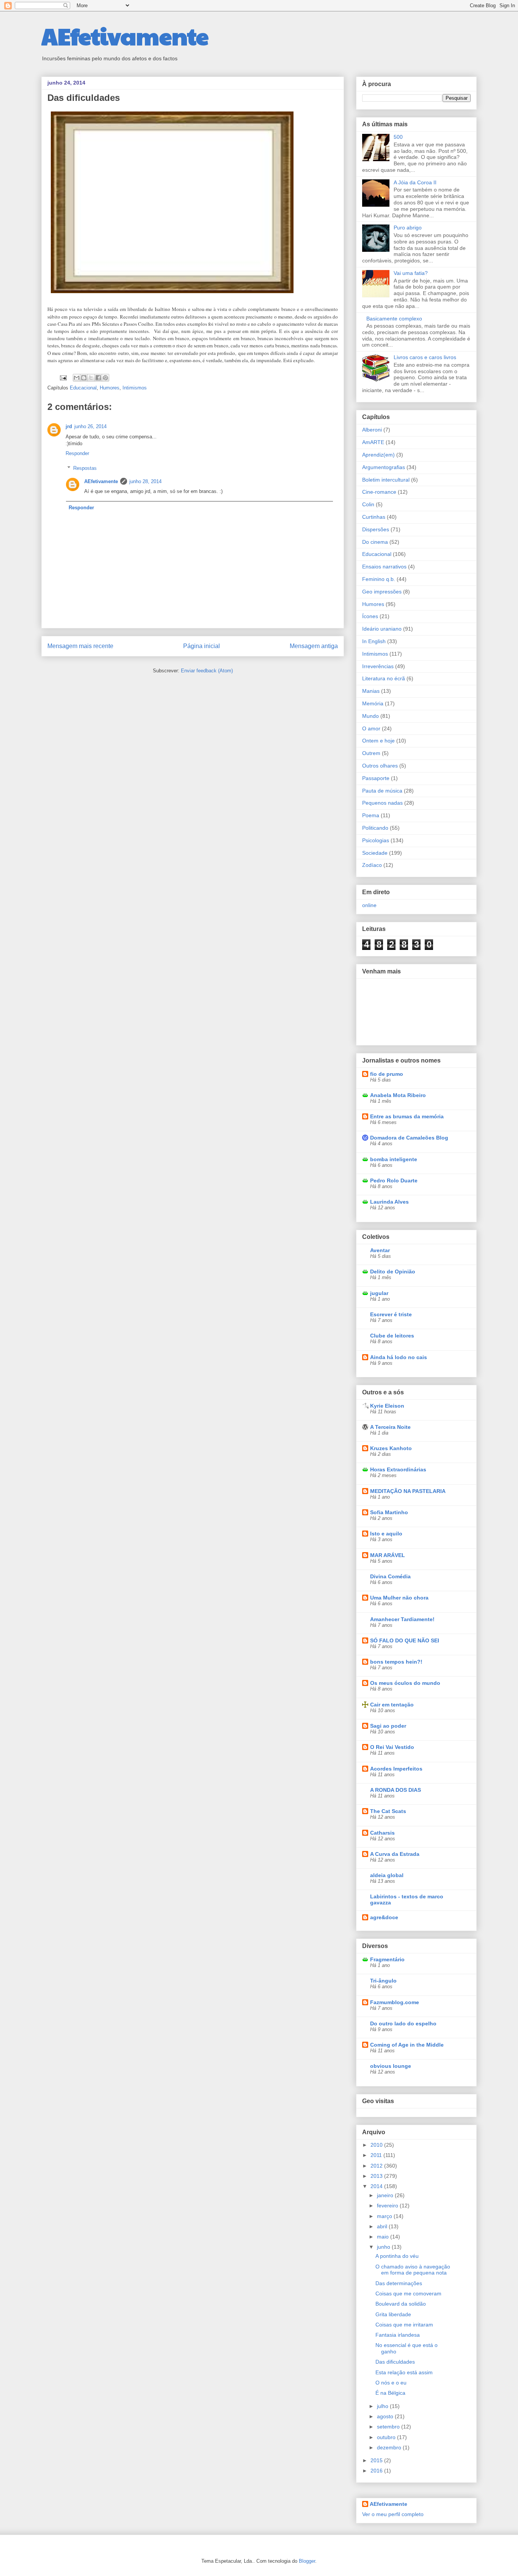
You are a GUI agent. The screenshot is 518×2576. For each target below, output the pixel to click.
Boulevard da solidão (401, 2304)
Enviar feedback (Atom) (207, 671)
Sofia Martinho (389, 1512)
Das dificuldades (395, 2362)
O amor (371, 728)
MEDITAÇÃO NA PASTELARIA (408, 1491)
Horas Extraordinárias (398, 1469)
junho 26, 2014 (90, 426)
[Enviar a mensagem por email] (77, 378)
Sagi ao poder (388, 1726)
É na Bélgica (390, 2393)
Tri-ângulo (383, 1981)
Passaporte (376, 778)
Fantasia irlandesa (398, 2335)
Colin (368, 504)
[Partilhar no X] (91, 378)
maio (384, 2237)
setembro (389, 2427)
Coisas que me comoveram (408, 2293)
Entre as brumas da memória (407, 1116)
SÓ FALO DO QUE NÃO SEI (405, 1640)
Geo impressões (382, 592)
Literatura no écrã (384, 678)
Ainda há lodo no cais (399, 1357)
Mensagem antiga (314, 646)
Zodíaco (372, 865)
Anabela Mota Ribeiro (398, 1095)
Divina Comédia (390, 1576)
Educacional (83, 388)
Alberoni (372, 430)
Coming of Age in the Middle (407, 2045)
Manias (371, 691)
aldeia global (387, 1875)
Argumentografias (384, 467)
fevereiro (388, 2206)
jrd (69, 426)
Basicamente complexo (394, 319)
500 (398, 137)
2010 (377, 2145)
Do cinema (375, 542)
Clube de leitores (392, 1336)
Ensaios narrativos (384, 567)
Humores (110, 388)
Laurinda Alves (389, 1202)
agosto (386, 2416)
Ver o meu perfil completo (393, 2514)
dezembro (390, 2447)
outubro (387, 2437)
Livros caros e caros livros (425, 357)
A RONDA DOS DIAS (396, 1790)
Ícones (370, 616)
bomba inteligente (394, 1159)
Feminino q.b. (379, 579)
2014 (377, 2186)
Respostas (85, 468)
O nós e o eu (391, 2383)
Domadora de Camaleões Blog (409, 1138)
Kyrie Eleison (387, 1406)
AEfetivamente (125, 36)
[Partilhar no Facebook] (98, 378)
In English (374, 641)
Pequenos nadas (382, 803)
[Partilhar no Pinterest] (105, 378)
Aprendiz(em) (378, 455)
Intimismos (135, 388)
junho (384, 2247)
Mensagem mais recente (80, 646)
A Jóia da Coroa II (415, 182)
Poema (371, 815)
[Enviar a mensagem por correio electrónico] (63, 377)
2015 (377, 2460)
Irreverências (378, 666)
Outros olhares (380, 766)
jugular (379, 1293)
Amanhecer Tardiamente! (402, 1619)
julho (383, 2406)
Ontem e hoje (378, 741)
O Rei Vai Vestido (392, 1747)
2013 (377, 2176)
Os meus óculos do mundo (405, 1683)
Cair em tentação (392, 1705)
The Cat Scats (388, 1811)
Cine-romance (379, 492)
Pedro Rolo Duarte (394, 1180)
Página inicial (202, 646)
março (385, 2216)
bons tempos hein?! (396, 1662)
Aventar (380, 1250)
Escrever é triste (391, 1314)
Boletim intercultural (386, 480)
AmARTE (373, 442)
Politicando (375, 828)
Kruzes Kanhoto (391, 1448)
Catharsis (382, 1833)
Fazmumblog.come (395, 2002)
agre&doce (384, 1917)
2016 (377, 2471)
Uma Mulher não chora (399, 1598)
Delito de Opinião (393, 1272)
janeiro (386, 2195)
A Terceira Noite (390, 1427)
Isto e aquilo (386, 1534)
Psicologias (376, 840)
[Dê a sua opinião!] (84, 378)
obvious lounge (391, 2066)
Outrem (371, 753)
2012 (377, 2166)
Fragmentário (387, 1959)
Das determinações (399, 2283)
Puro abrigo (408, 228)
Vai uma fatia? (411, 273)
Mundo (370, 716)
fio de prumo (387, 1074)
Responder (77, 453)
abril (383, 2226)
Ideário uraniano (382, 629)
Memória (373, 703)
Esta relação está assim (404, 2372)
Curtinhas (374, 517)
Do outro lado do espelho (403, 2023)
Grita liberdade (393, 2314)
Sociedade (375, 853)
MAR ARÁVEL (388, 1555)
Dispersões (376, 529)
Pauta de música (382, 791)
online (369, 905)
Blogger (307, 2561)
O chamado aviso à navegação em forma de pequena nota (413, 2270)
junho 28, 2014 (145, 481)
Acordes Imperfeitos (396, 1769)
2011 (377, 2155)
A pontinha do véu (397, 2256)
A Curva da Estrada (395, 1854)
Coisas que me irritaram (404, 2325)
